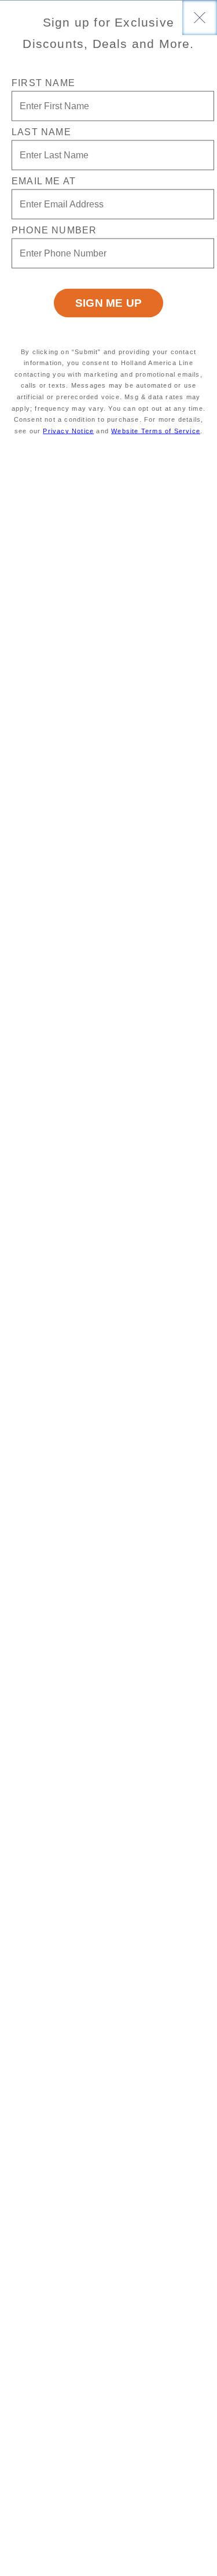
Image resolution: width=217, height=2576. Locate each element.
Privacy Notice (68, 430)
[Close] (200, 17)
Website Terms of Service (156, 430)
